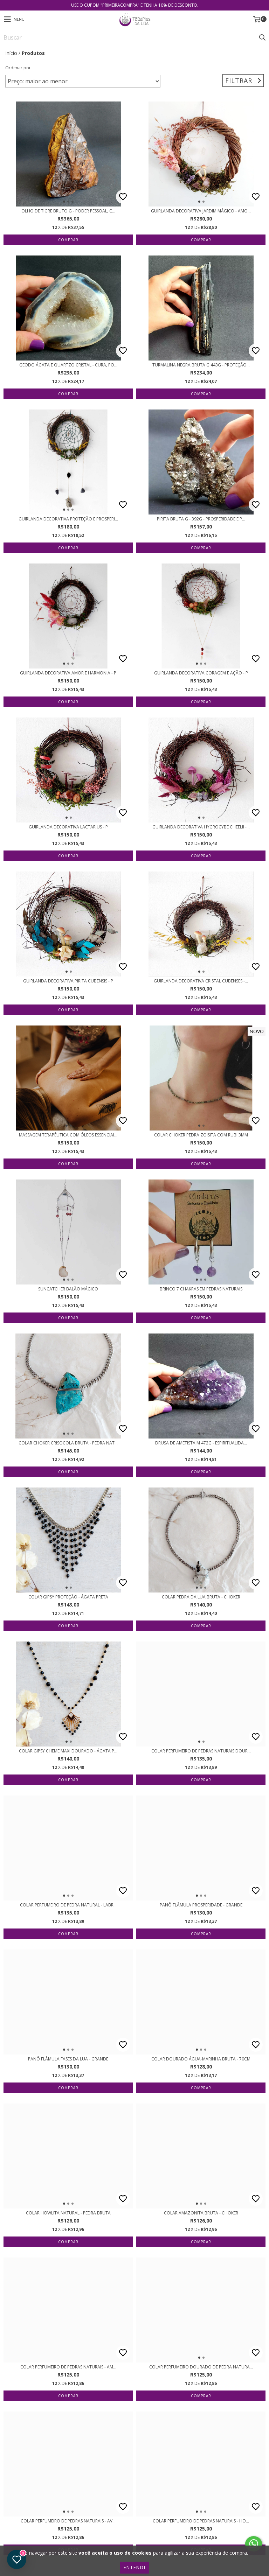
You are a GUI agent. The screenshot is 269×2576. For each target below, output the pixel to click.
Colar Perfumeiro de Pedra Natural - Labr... (68, 1905)
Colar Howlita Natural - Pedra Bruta (68, 2213)
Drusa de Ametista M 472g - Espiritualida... (201, 1443)
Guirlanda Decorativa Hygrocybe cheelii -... (201, 827)
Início (11, 53)
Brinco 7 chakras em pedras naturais (201, 1289)
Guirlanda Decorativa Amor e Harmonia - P (68, 673)
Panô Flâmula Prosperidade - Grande (201, 1905)
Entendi (135, 2567)
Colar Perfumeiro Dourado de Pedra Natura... (201, 2367)
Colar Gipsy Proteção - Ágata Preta (68, 1597)
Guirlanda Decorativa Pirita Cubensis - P (68, 981)
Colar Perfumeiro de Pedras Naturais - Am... (68, 2367)
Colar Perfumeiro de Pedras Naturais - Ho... (201, 2521)
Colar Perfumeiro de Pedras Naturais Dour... (201, 1751)
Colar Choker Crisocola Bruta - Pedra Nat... (68, 1443)
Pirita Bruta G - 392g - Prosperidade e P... (201, 519)
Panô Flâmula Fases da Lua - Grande (68, 2059)
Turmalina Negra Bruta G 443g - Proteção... (201, 365)
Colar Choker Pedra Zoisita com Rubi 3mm (201, 1135)
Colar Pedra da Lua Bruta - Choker (201, 1597)
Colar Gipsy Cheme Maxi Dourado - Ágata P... (68, 1751)
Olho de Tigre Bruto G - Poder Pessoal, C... (68, 211)
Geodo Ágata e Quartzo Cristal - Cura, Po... (68, 365)
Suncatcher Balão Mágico (68, 1289)
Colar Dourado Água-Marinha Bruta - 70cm (201, 2059)
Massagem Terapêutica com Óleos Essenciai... (68, 1135)
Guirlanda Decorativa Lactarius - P (68, 827)
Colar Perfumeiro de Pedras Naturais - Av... (68, 2521)
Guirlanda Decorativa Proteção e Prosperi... (68, 519)
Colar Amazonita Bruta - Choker (201, 2213)
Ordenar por (18, 68)
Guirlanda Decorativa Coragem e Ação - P (201, 673)
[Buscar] (262, 37)
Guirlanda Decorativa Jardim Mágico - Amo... (201, 211)
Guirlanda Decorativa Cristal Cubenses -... (201, 981)
